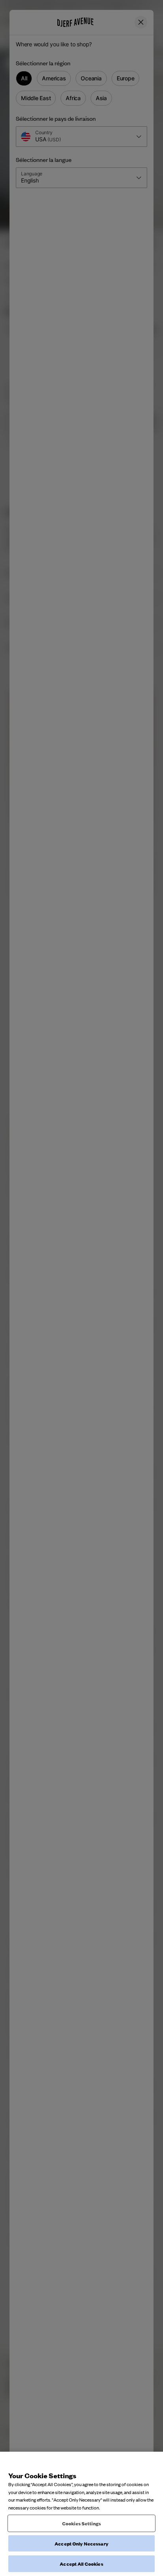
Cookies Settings (81, 2523)
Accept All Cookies (81, 2564)
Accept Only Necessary (81, 2543)
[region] (81, 2514)
